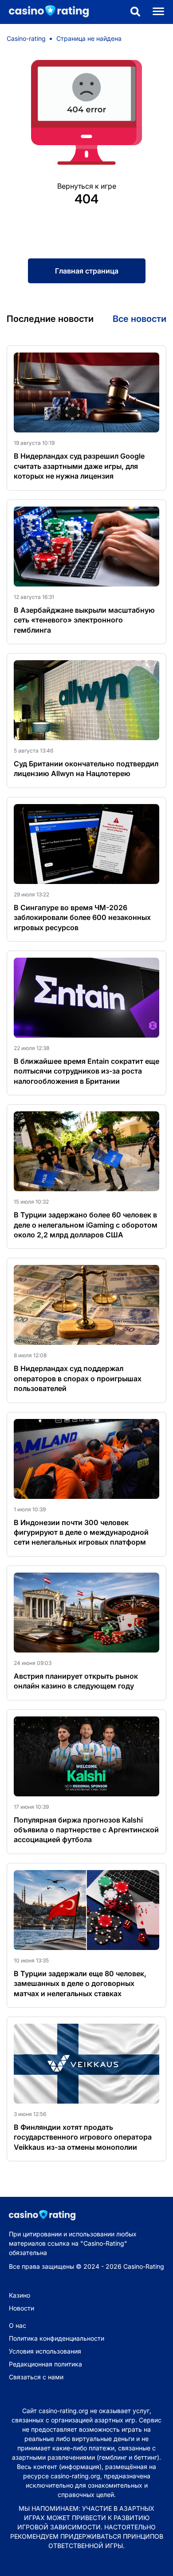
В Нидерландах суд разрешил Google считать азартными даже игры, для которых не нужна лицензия (79, 466)
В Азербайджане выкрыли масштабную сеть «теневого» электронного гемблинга (84, 620)
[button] (135, 12)
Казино (20, 2295)
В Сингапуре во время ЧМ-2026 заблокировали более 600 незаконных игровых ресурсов (82, 917)
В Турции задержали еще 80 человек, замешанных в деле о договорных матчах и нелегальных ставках (80, 1984)
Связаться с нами (36, 2377)
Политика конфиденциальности (57, 2338)
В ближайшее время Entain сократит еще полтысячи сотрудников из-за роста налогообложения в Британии (86, 1071)
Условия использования (45, 2351)
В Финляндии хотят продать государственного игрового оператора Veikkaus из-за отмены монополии (83, 2137)
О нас (18, 2325)
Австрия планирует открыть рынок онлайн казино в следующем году (76, 1681)
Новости (22, 2308)
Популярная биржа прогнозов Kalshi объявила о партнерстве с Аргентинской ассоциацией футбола (86, 1830)
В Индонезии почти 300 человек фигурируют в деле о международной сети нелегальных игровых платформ (81, 1532)
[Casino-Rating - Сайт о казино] (44, 12)
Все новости (140, 319)
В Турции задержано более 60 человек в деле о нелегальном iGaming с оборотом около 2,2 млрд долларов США (86, 1225)
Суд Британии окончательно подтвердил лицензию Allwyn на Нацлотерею (86, 769)
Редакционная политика (45, 2364)
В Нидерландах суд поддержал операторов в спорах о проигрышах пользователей (78, 1378)
